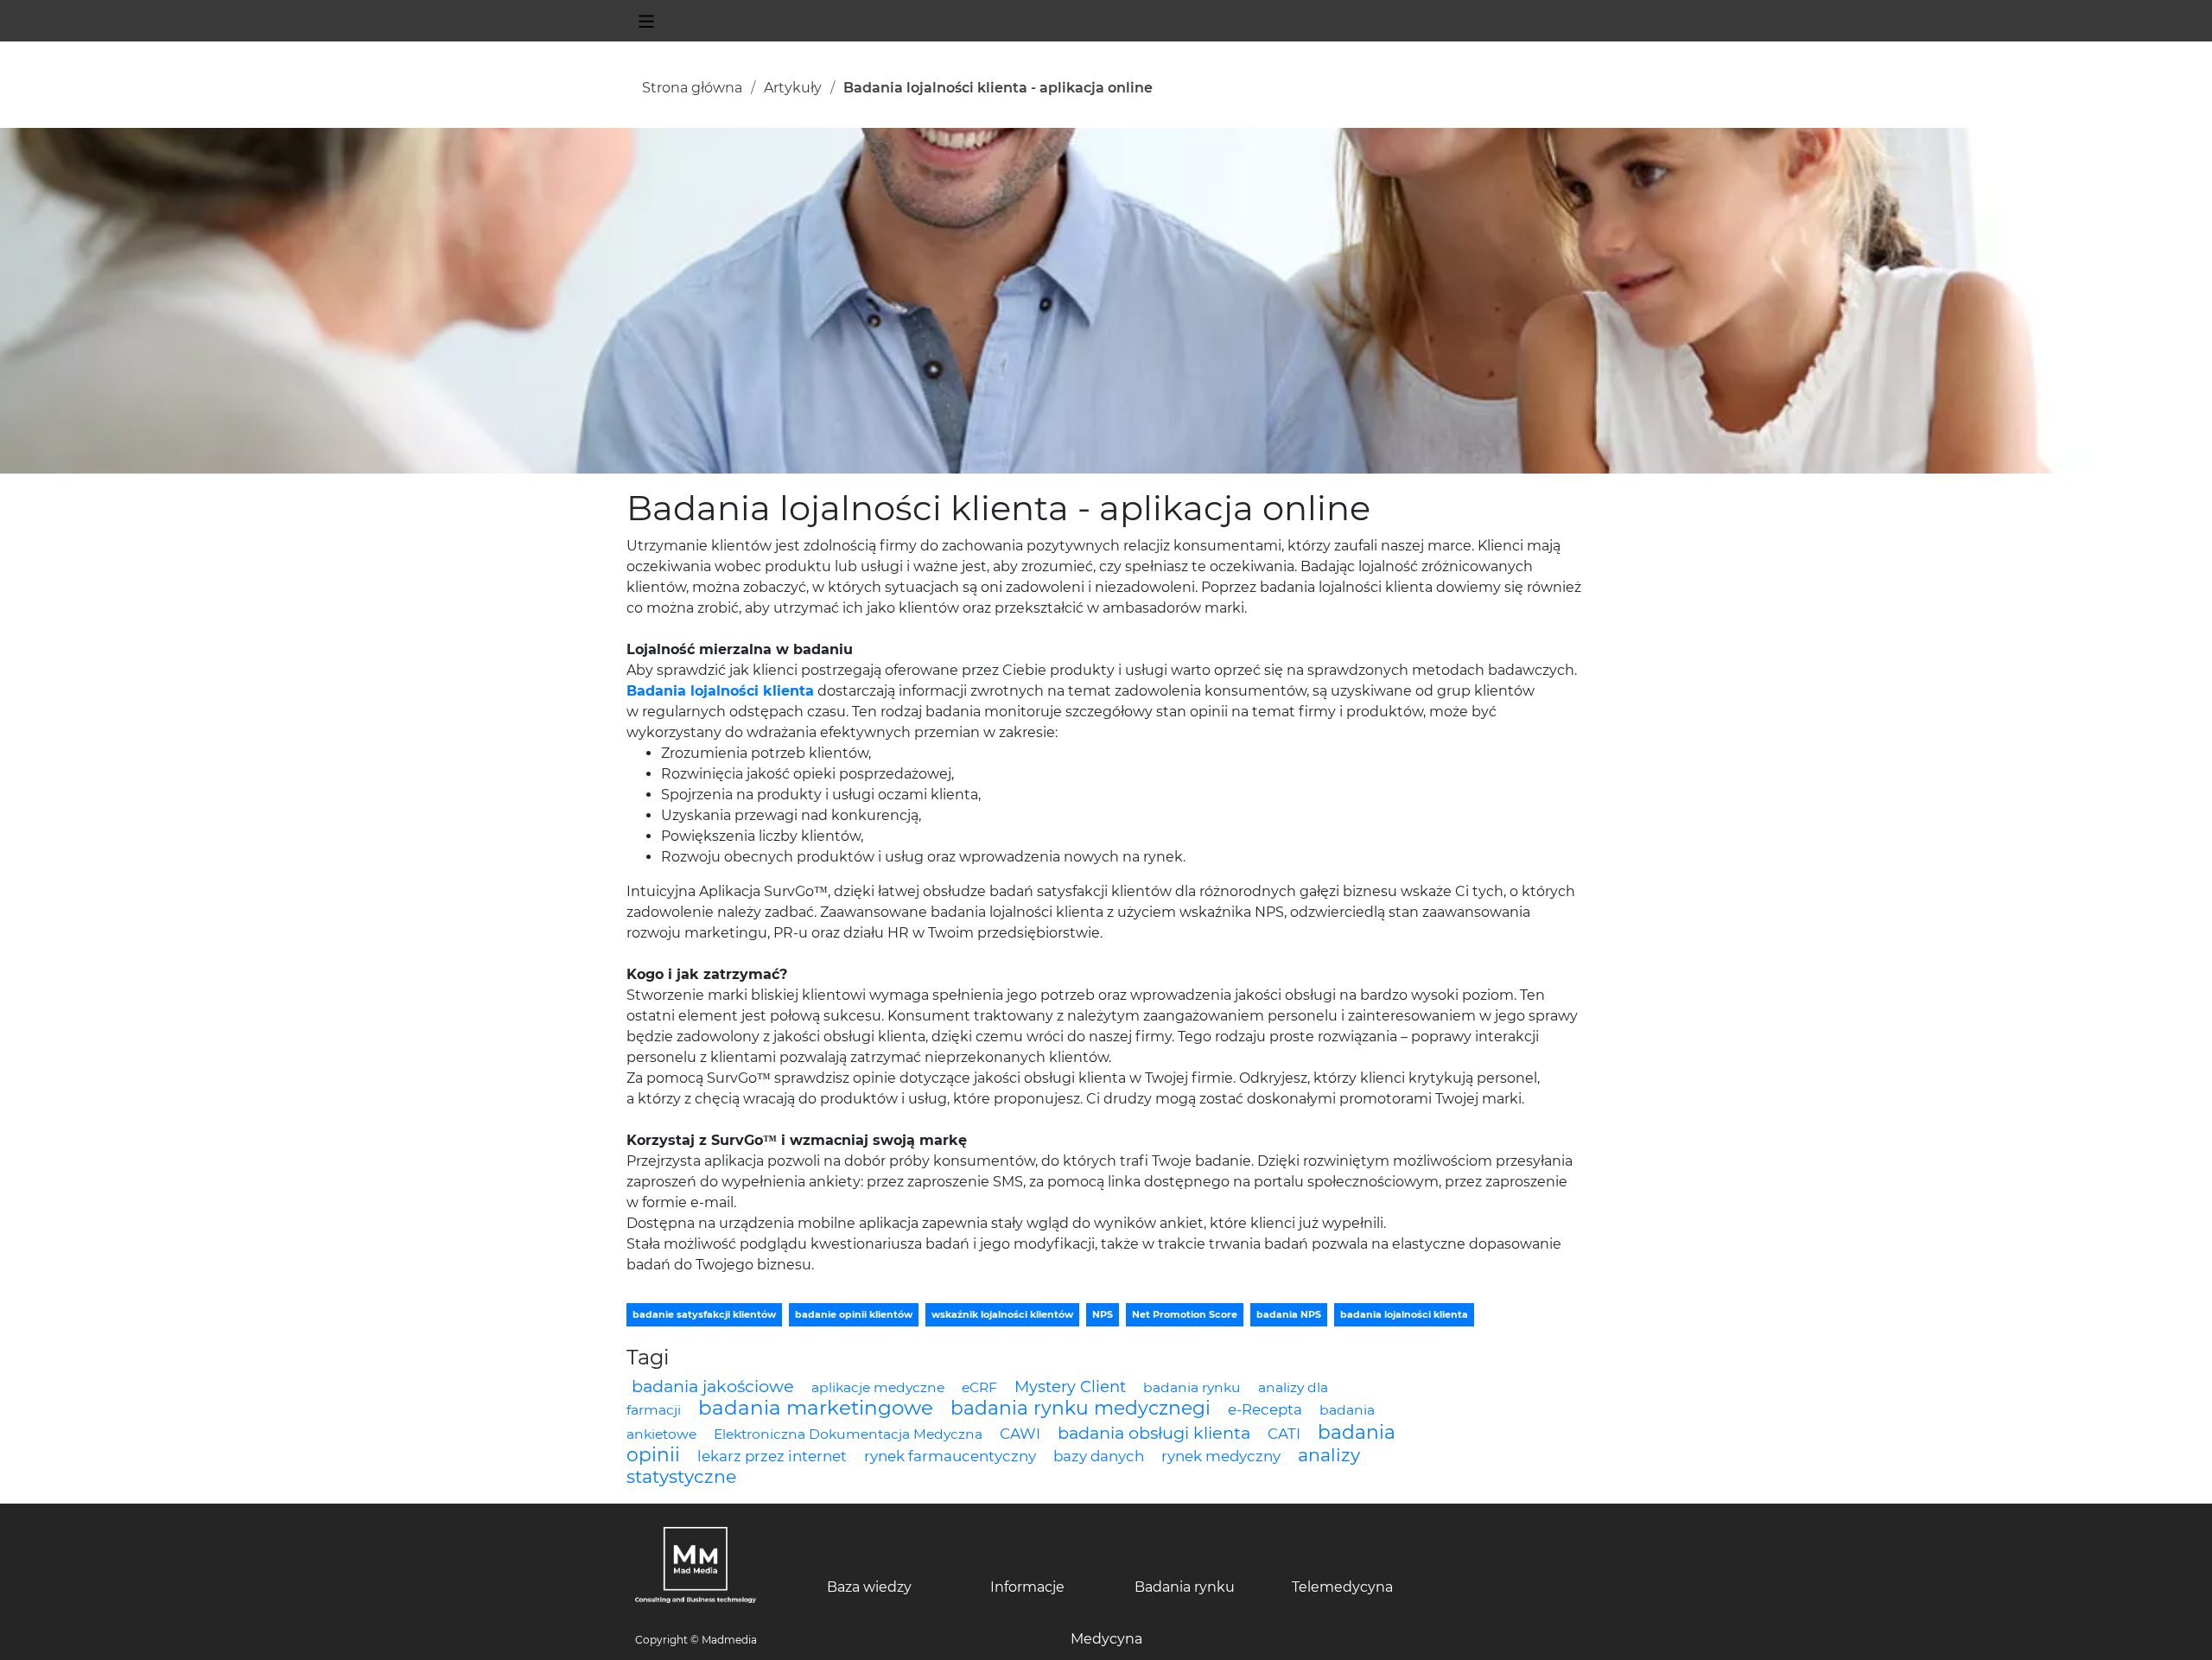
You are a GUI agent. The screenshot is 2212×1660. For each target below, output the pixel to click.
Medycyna (1106, 1639)
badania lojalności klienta (1404, 1314)
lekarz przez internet (772, 1456)
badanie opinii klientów (854, 1314)
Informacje (1027, 1587)
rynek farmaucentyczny (950, 1456)
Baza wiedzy (869, 1587)
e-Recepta (1265, 1409)
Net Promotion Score (1185, 1314)
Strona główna (692, 88)
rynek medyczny (1221, 1456)
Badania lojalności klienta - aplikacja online (998, 88)
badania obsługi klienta (1154, 1433)
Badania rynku (1185, 1587)
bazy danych (1099, 1456)
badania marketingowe (816, 1408)
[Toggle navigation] (646, 21)
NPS (1103, 1314)
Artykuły (793, 88)
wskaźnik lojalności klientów (1002, 1314)
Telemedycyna (1342, 1587)
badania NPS (1289, 1314)
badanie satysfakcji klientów (704, 1314)
